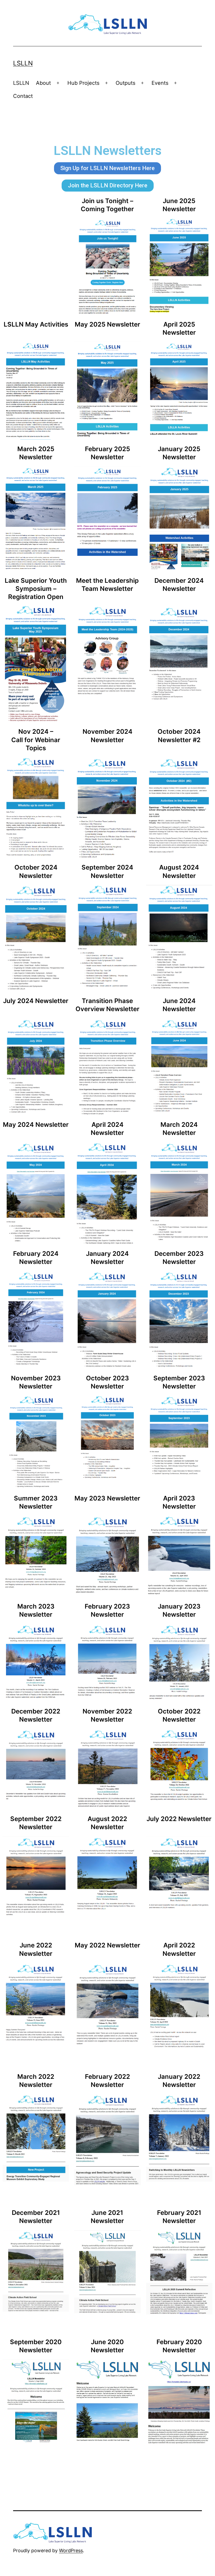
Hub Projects (83, 83)
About (43, 83)
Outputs (125, 83)
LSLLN (23, 63)
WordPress (71, 2550)
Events (160, 83)
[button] (107, 168)
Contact (23, 96)
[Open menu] (58, 83)
